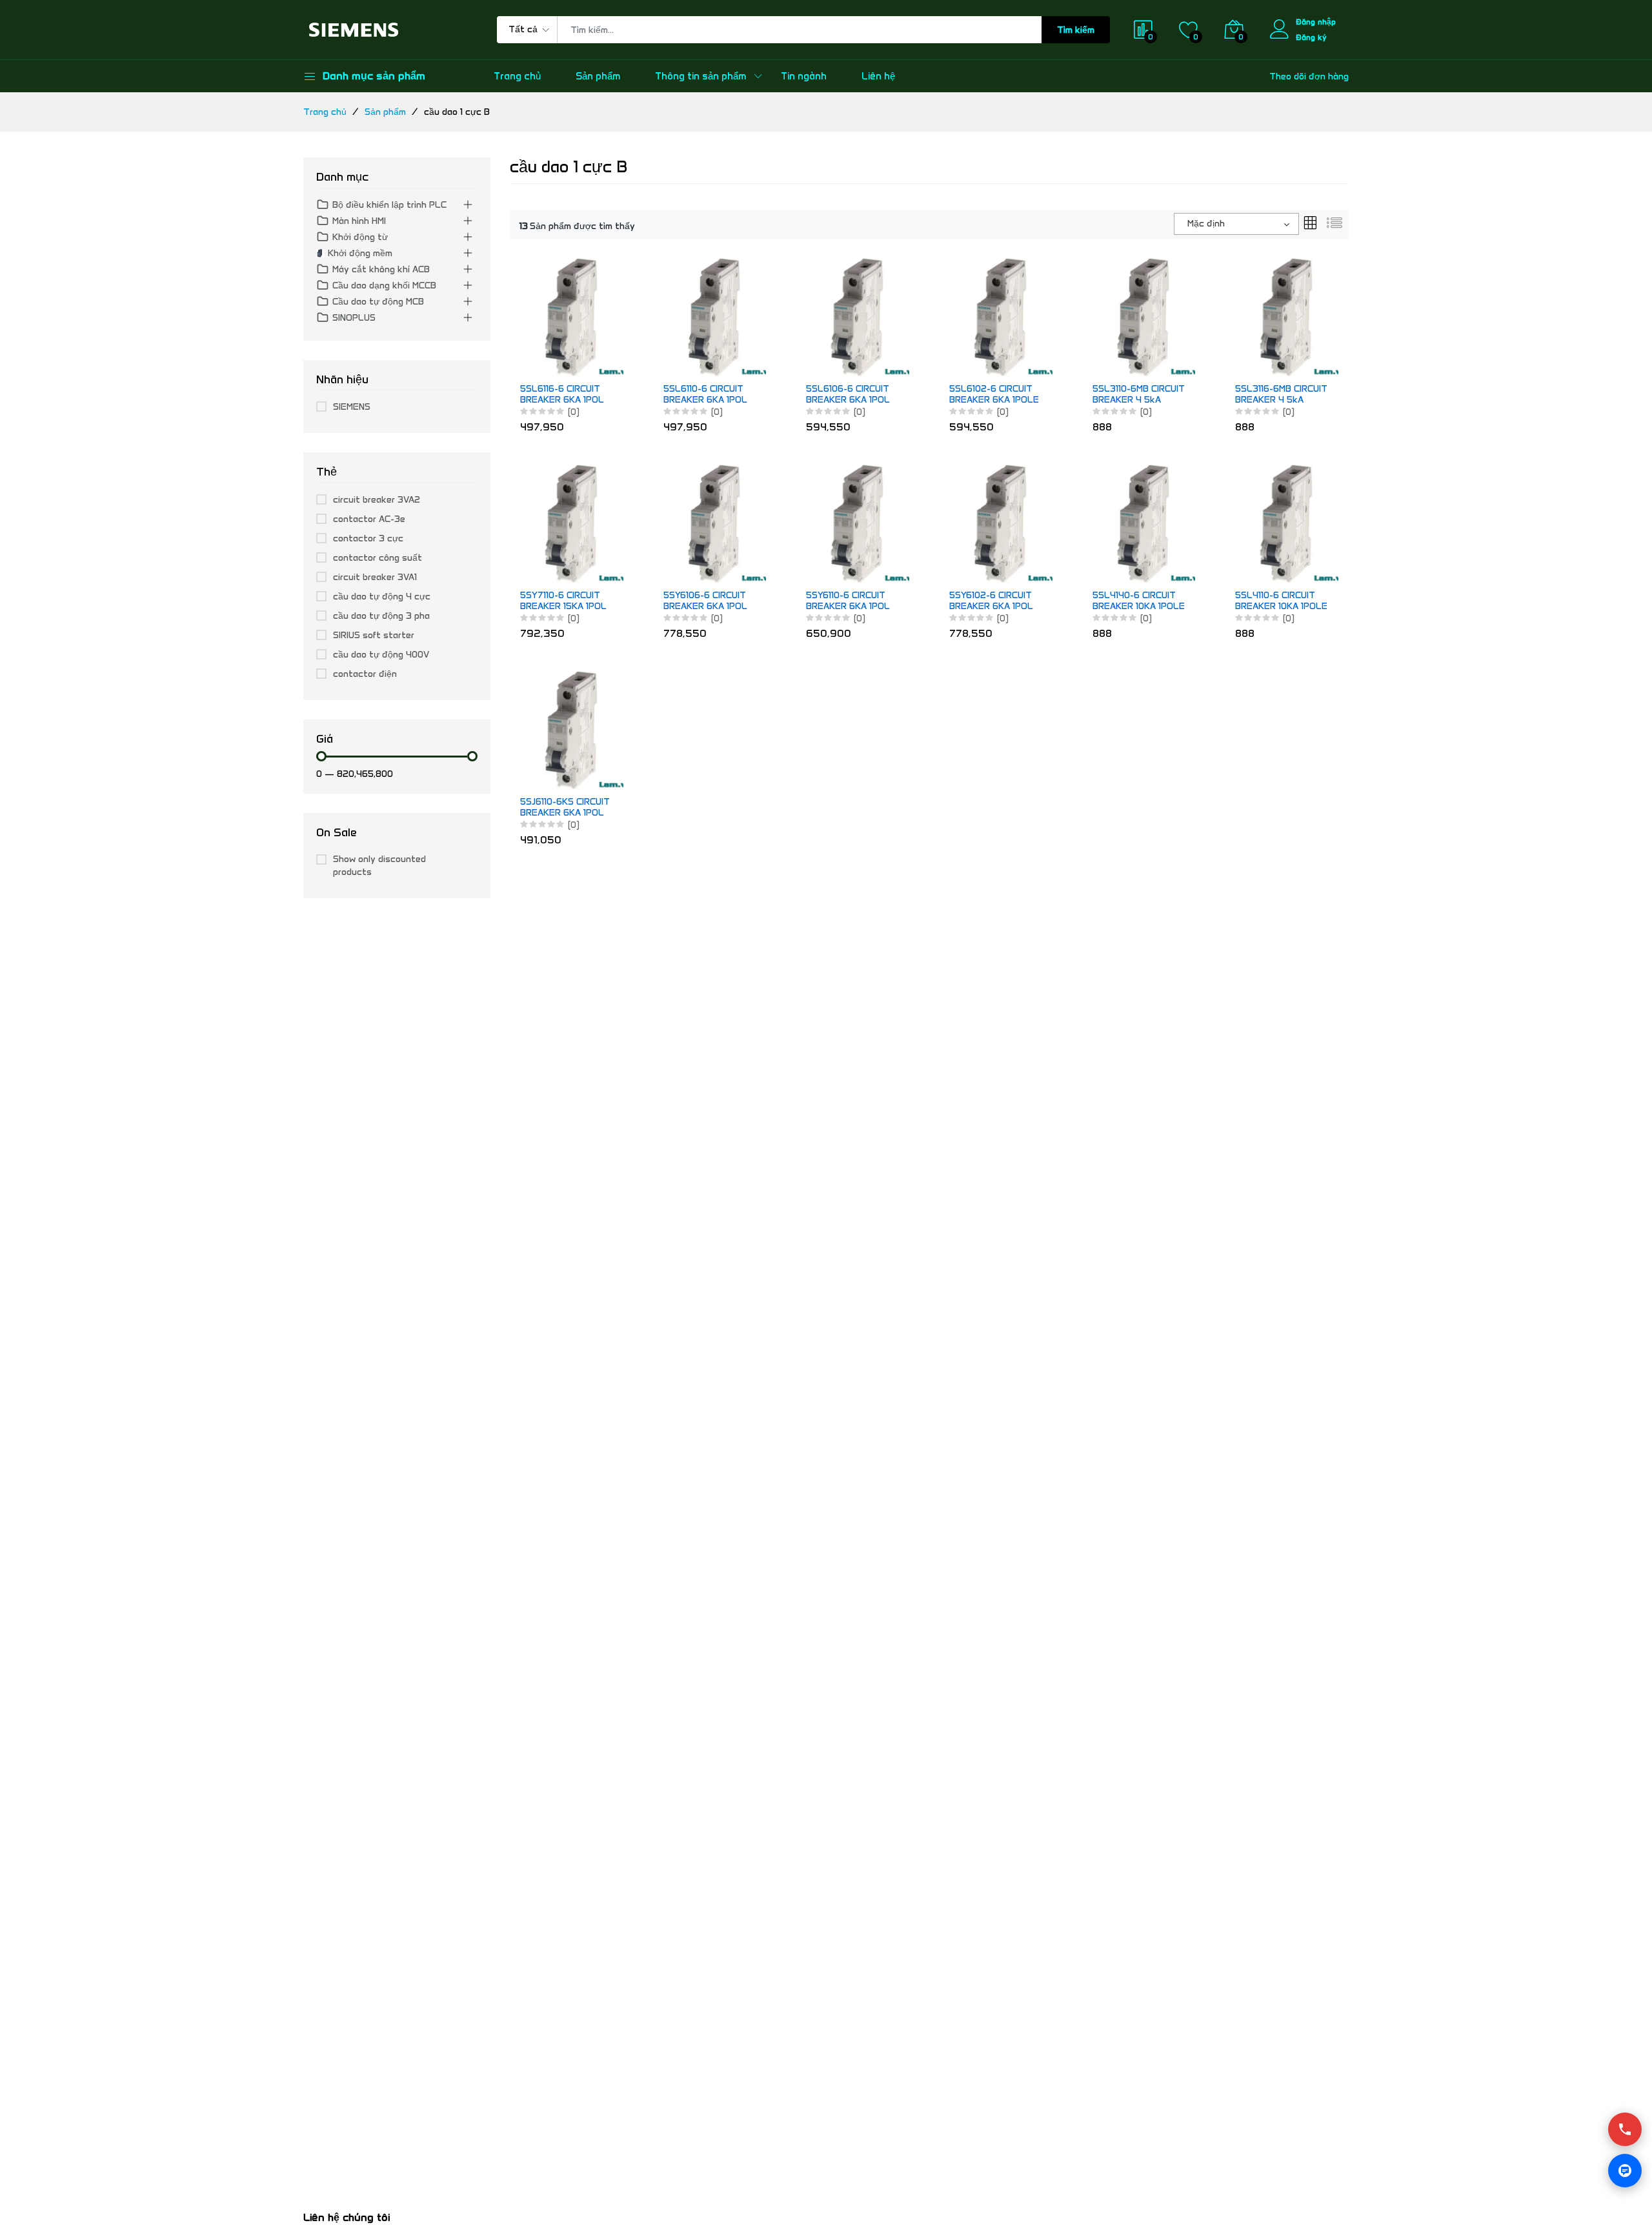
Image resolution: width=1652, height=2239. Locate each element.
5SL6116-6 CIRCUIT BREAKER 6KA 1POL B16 (562, 395)
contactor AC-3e (369, 519)
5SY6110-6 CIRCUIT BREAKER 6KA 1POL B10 (848, 601)
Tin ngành (804, 76)
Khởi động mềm (360, 253)
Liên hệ (878, 76)
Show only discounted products (379, 866)
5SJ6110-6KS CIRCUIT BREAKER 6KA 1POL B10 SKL (565, 808)
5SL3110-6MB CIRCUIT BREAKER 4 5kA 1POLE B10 (1139, 395)
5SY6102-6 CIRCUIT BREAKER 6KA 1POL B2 (991, 601)
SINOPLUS (354, 318)
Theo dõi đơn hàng (1309, 76)
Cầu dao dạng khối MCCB (384, 286)
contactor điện (365, 674)
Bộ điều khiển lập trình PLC (389, 205)
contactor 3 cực (368, 538)
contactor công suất (378, 558)
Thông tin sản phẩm (700, 76)
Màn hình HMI (359, 221)
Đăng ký (1311, 37)
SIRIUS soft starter (374, 635)
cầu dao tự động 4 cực (382, 597)
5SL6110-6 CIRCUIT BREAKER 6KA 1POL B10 (705, 395)
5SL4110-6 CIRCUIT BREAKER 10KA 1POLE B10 (1281, 601)
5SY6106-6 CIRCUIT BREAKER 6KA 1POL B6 (705, 601)
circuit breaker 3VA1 (375, 577)
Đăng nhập (1316, 22)
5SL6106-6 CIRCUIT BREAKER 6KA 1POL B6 (848, 395)
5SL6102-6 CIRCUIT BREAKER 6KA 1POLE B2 (994, 395)
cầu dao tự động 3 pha (381, 616)
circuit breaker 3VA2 (377, 500)
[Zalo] (1625, 2171)
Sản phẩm (598, 76)
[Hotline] (1625, 2129)
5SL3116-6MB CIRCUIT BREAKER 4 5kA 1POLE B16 (1281, 395)
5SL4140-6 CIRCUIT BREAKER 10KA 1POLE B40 (1139, 601)
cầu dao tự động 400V (381, 655)
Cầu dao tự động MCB (378, 302)
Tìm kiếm (1076, 30)
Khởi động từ (360, 237)
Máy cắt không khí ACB (381, 269)
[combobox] (1236, 224)
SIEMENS (352, 407)
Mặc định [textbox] (1206, 224)
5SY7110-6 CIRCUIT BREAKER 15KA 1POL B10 (563, 601)
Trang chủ (517, 76)
